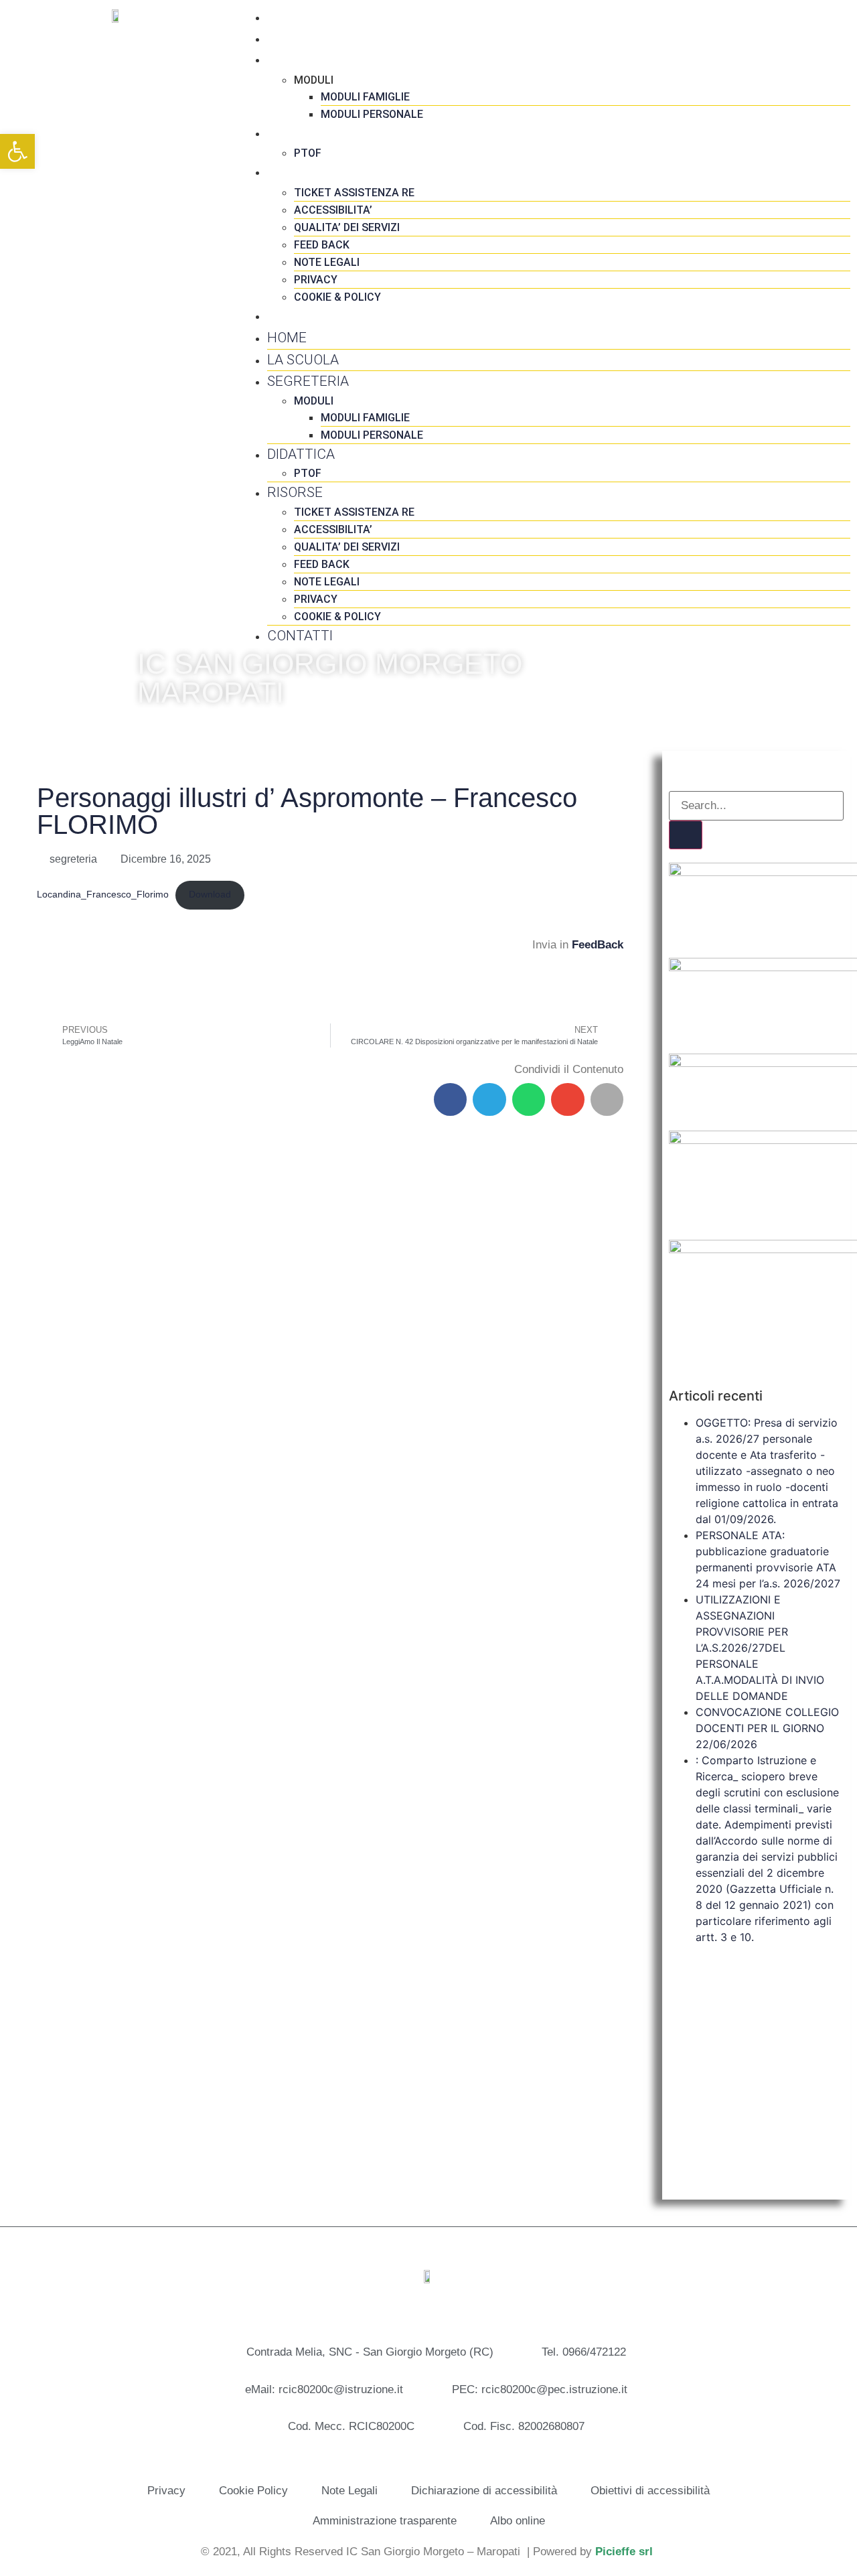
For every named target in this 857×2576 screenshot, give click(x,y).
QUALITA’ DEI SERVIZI (347, 227)
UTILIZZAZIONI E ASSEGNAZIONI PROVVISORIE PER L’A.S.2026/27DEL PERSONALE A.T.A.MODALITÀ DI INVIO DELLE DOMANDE (760, 1648)
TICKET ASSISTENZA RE (354, 193)
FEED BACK (322, 245)
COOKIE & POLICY (337, 297)
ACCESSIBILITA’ (333, 210)
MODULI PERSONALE (372, 114)
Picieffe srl (624, 2552)
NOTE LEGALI (327, 262)
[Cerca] (686, 835)
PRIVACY (316, 280)
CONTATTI (300, 315)
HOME (287, 17)
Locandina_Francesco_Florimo (103, 895)
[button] (451, 1100)
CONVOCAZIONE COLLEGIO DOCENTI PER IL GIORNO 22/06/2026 (767, 1728)
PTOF (308, 153)
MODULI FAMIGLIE (365, 97)
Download (210, 895)
